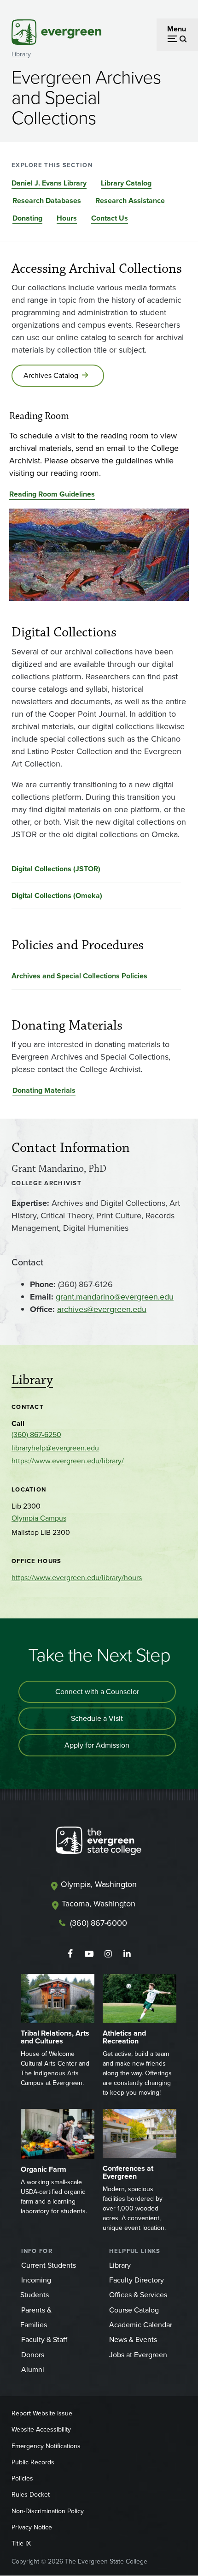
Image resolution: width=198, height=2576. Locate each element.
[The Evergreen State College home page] (99, 1843)
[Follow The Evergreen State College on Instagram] (108, 1954)
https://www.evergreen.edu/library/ (68, 1461)
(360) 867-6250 (36, 1435)
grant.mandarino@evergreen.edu (115, 1297)
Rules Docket (31, 2495)
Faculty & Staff (44, 2339)
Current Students (49, 2265)
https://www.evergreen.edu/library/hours (77, 1578)
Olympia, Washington (99, 1884)
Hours (67, 218)
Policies (22, 2478)
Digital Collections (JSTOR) (56, 869)
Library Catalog (126, 183)
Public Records (33, 2462)
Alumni (33, 2369)
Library (21, 54)
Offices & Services (138, 2295)
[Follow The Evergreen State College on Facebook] (70, 1954)
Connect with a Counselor (97, 1692)
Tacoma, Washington (99, 1904)
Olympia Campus (39, 1518)
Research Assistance (130, 201)
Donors (33, 2355)
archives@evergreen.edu (102, 1309)
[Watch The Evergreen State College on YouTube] (89, 1954)
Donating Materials (44, 1090)
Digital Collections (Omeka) (57, 896)
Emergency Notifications (46, 2446)
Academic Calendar (141, 2325)
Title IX (21, 2543)
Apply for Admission (97, 1745)
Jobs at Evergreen (138, 2355)
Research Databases (47, 201)
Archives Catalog (51, 375)
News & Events (133, 2339)
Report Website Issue (42, 2413)
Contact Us (110, 218)
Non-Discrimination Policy (48, 2511)
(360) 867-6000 (99, 1923)
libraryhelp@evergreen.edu (55, 1448)
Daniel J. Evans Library (49, 183)
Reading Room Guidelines (52, 494)
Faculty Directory (137, 2280)
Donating (27, 218)
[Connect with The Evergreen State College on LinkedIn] (127, 1954)
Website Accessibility (41, 2429)
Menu (177, 29)
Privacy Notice (32, 2527)
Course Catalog (134, 2310)
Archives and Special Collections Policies (79, 976)
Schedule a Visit (97, 1718)
